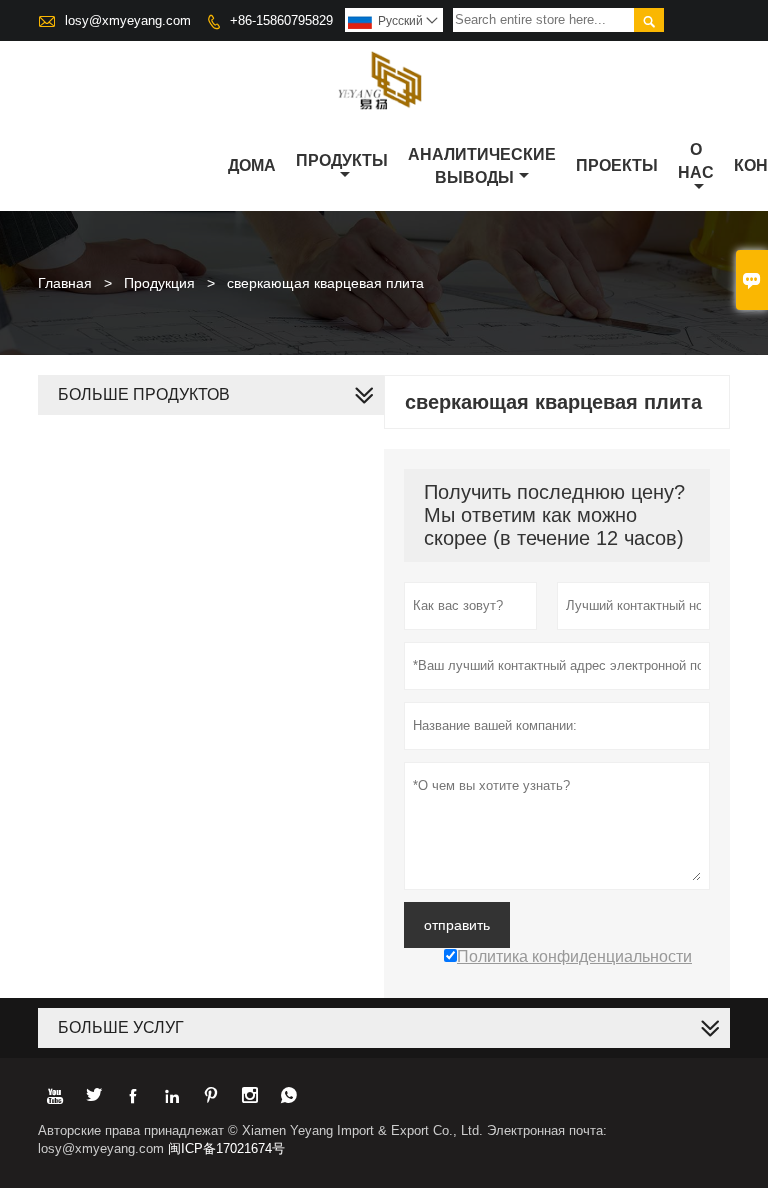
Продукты (342, 160)
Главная (65, 283)
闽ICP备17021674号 (226, 1148)
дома (252, 165)
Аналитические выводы (482, 166)
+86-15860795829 (281, 20)
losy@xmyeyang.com (128, 20)
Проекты (617, 165)
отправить (457, 925)
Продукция (159, 283)
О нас (696, 161)
